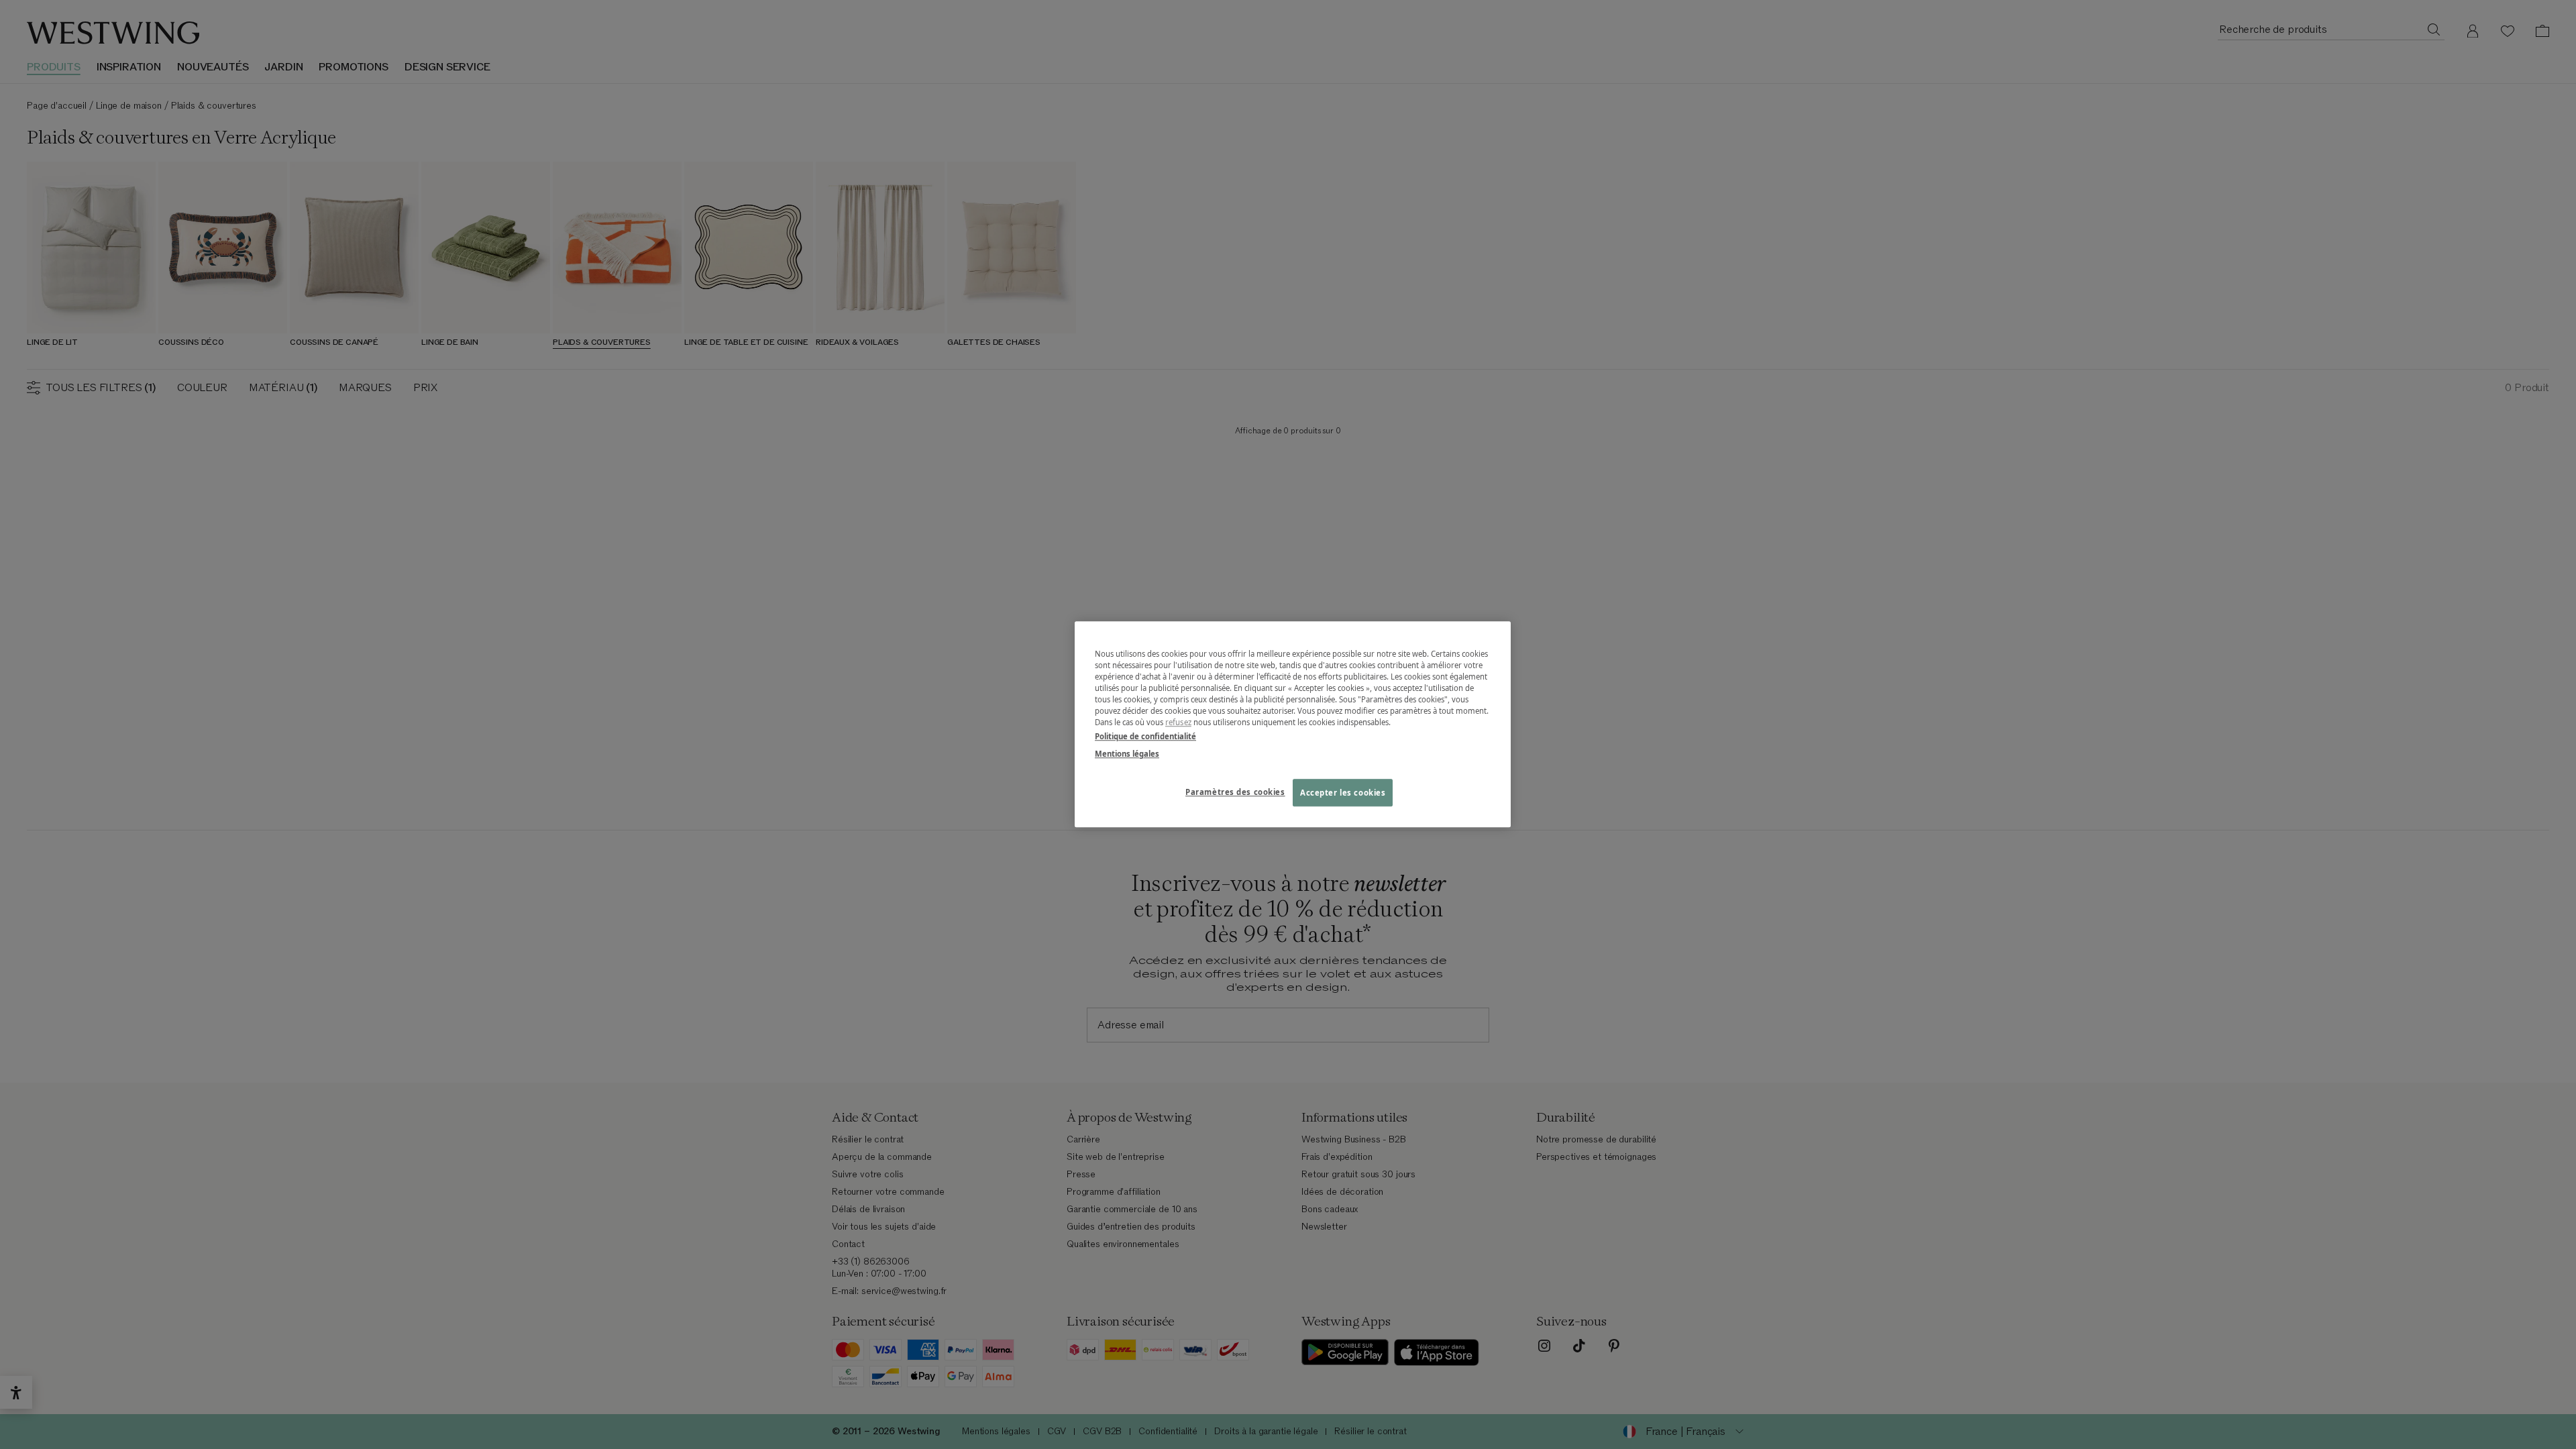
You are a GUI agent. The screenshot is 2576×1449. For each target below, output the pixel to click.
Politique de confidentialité (1145, 737)
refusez (1178, 723)
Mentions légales (1127, 754)
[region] (1293, 724)
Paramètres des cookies (1235, 792)
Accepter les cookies (1343, 793)
